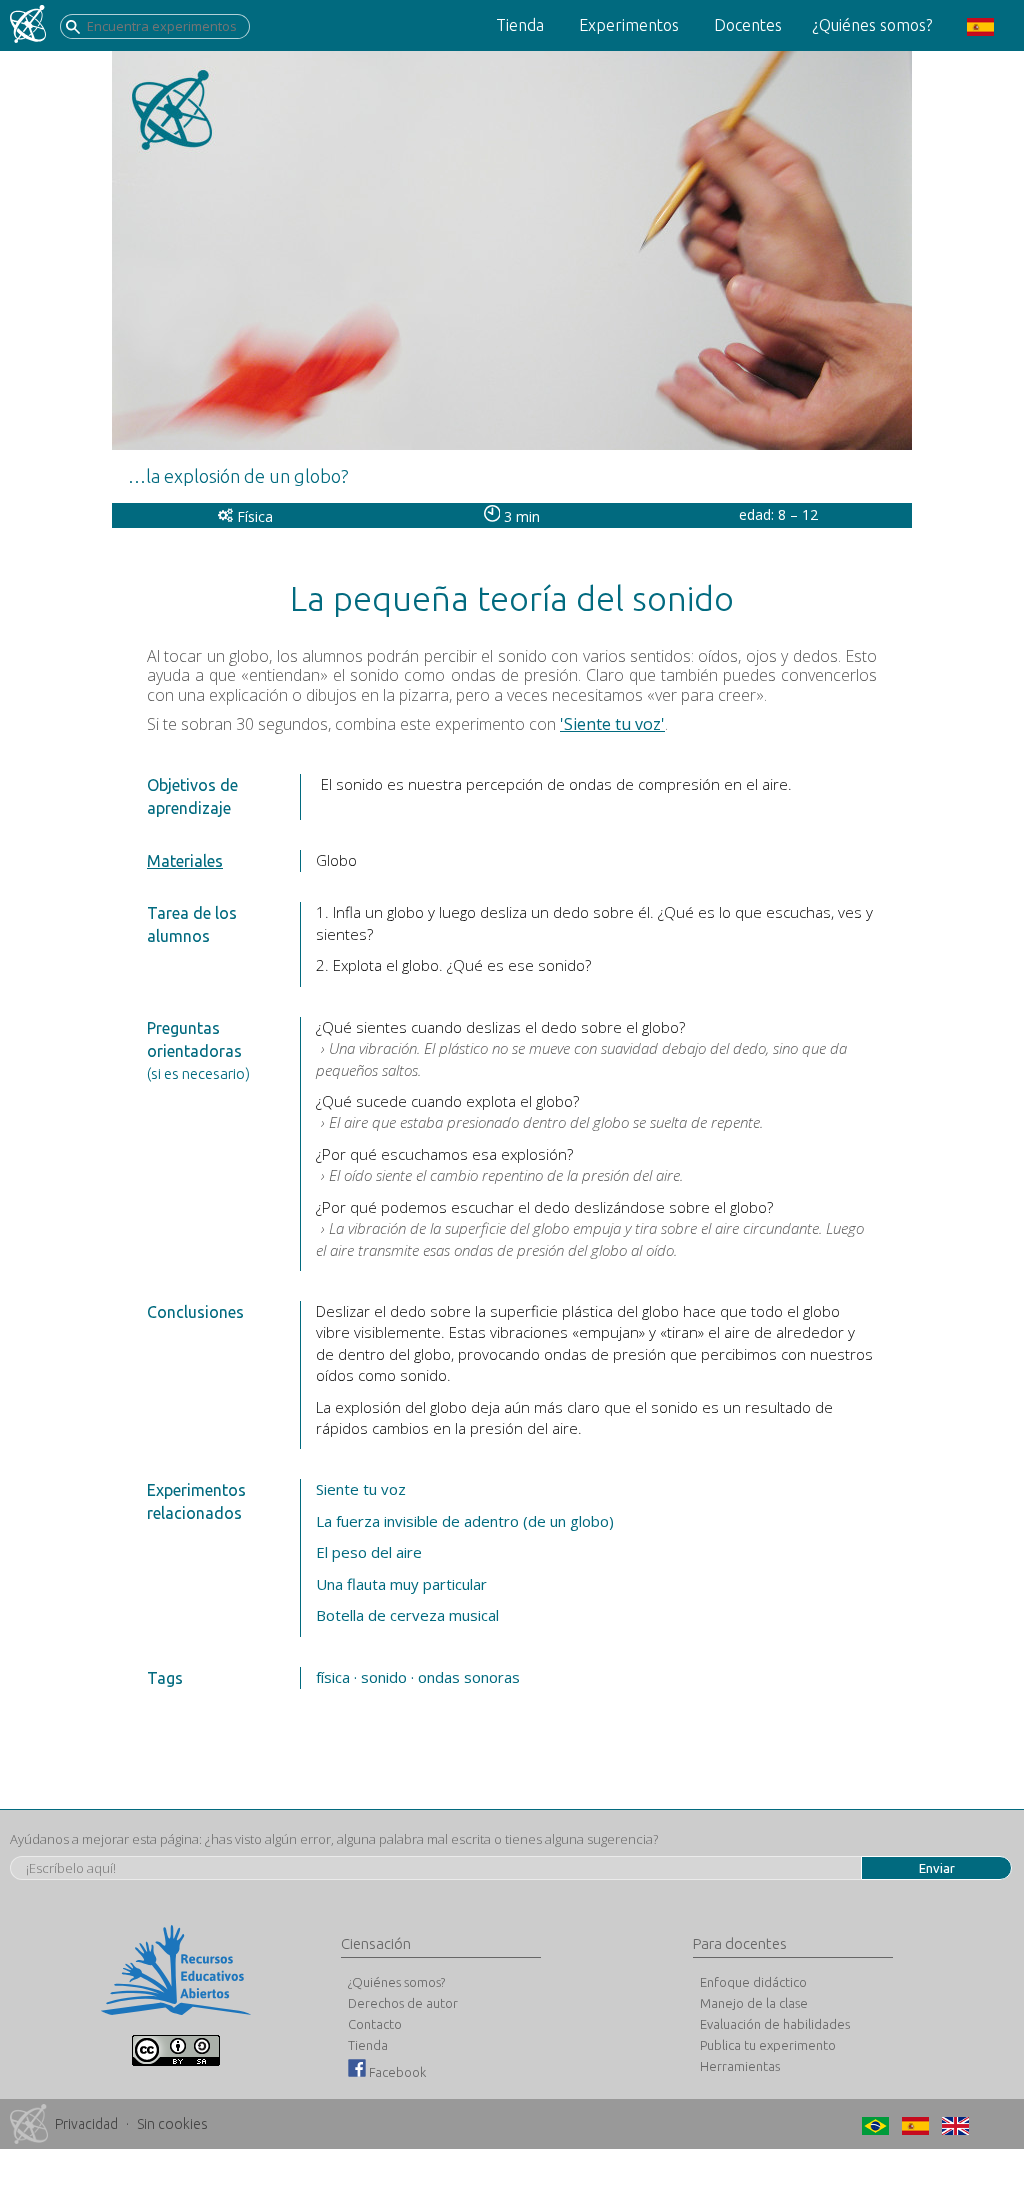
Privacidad (86, 2124)
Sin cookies (172, 2124)
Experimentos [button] (629, 25)
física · (336, 1677)
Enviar (937, 1868)
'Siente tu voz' (612, 724)
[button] (978, 25)
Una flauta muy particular (401, 1584)
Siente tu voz (361, 1489)
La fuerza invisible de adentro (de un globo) (465, 1521)
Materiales (185, 861)
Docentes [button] (748, 25)
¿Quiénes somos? (872, 25)
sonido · (387, 1677)
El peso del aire (369, 1552)
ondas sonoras (469, 1677)
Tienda (520, 25)
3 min (520, 516)
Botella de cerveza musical (407, 1615)
